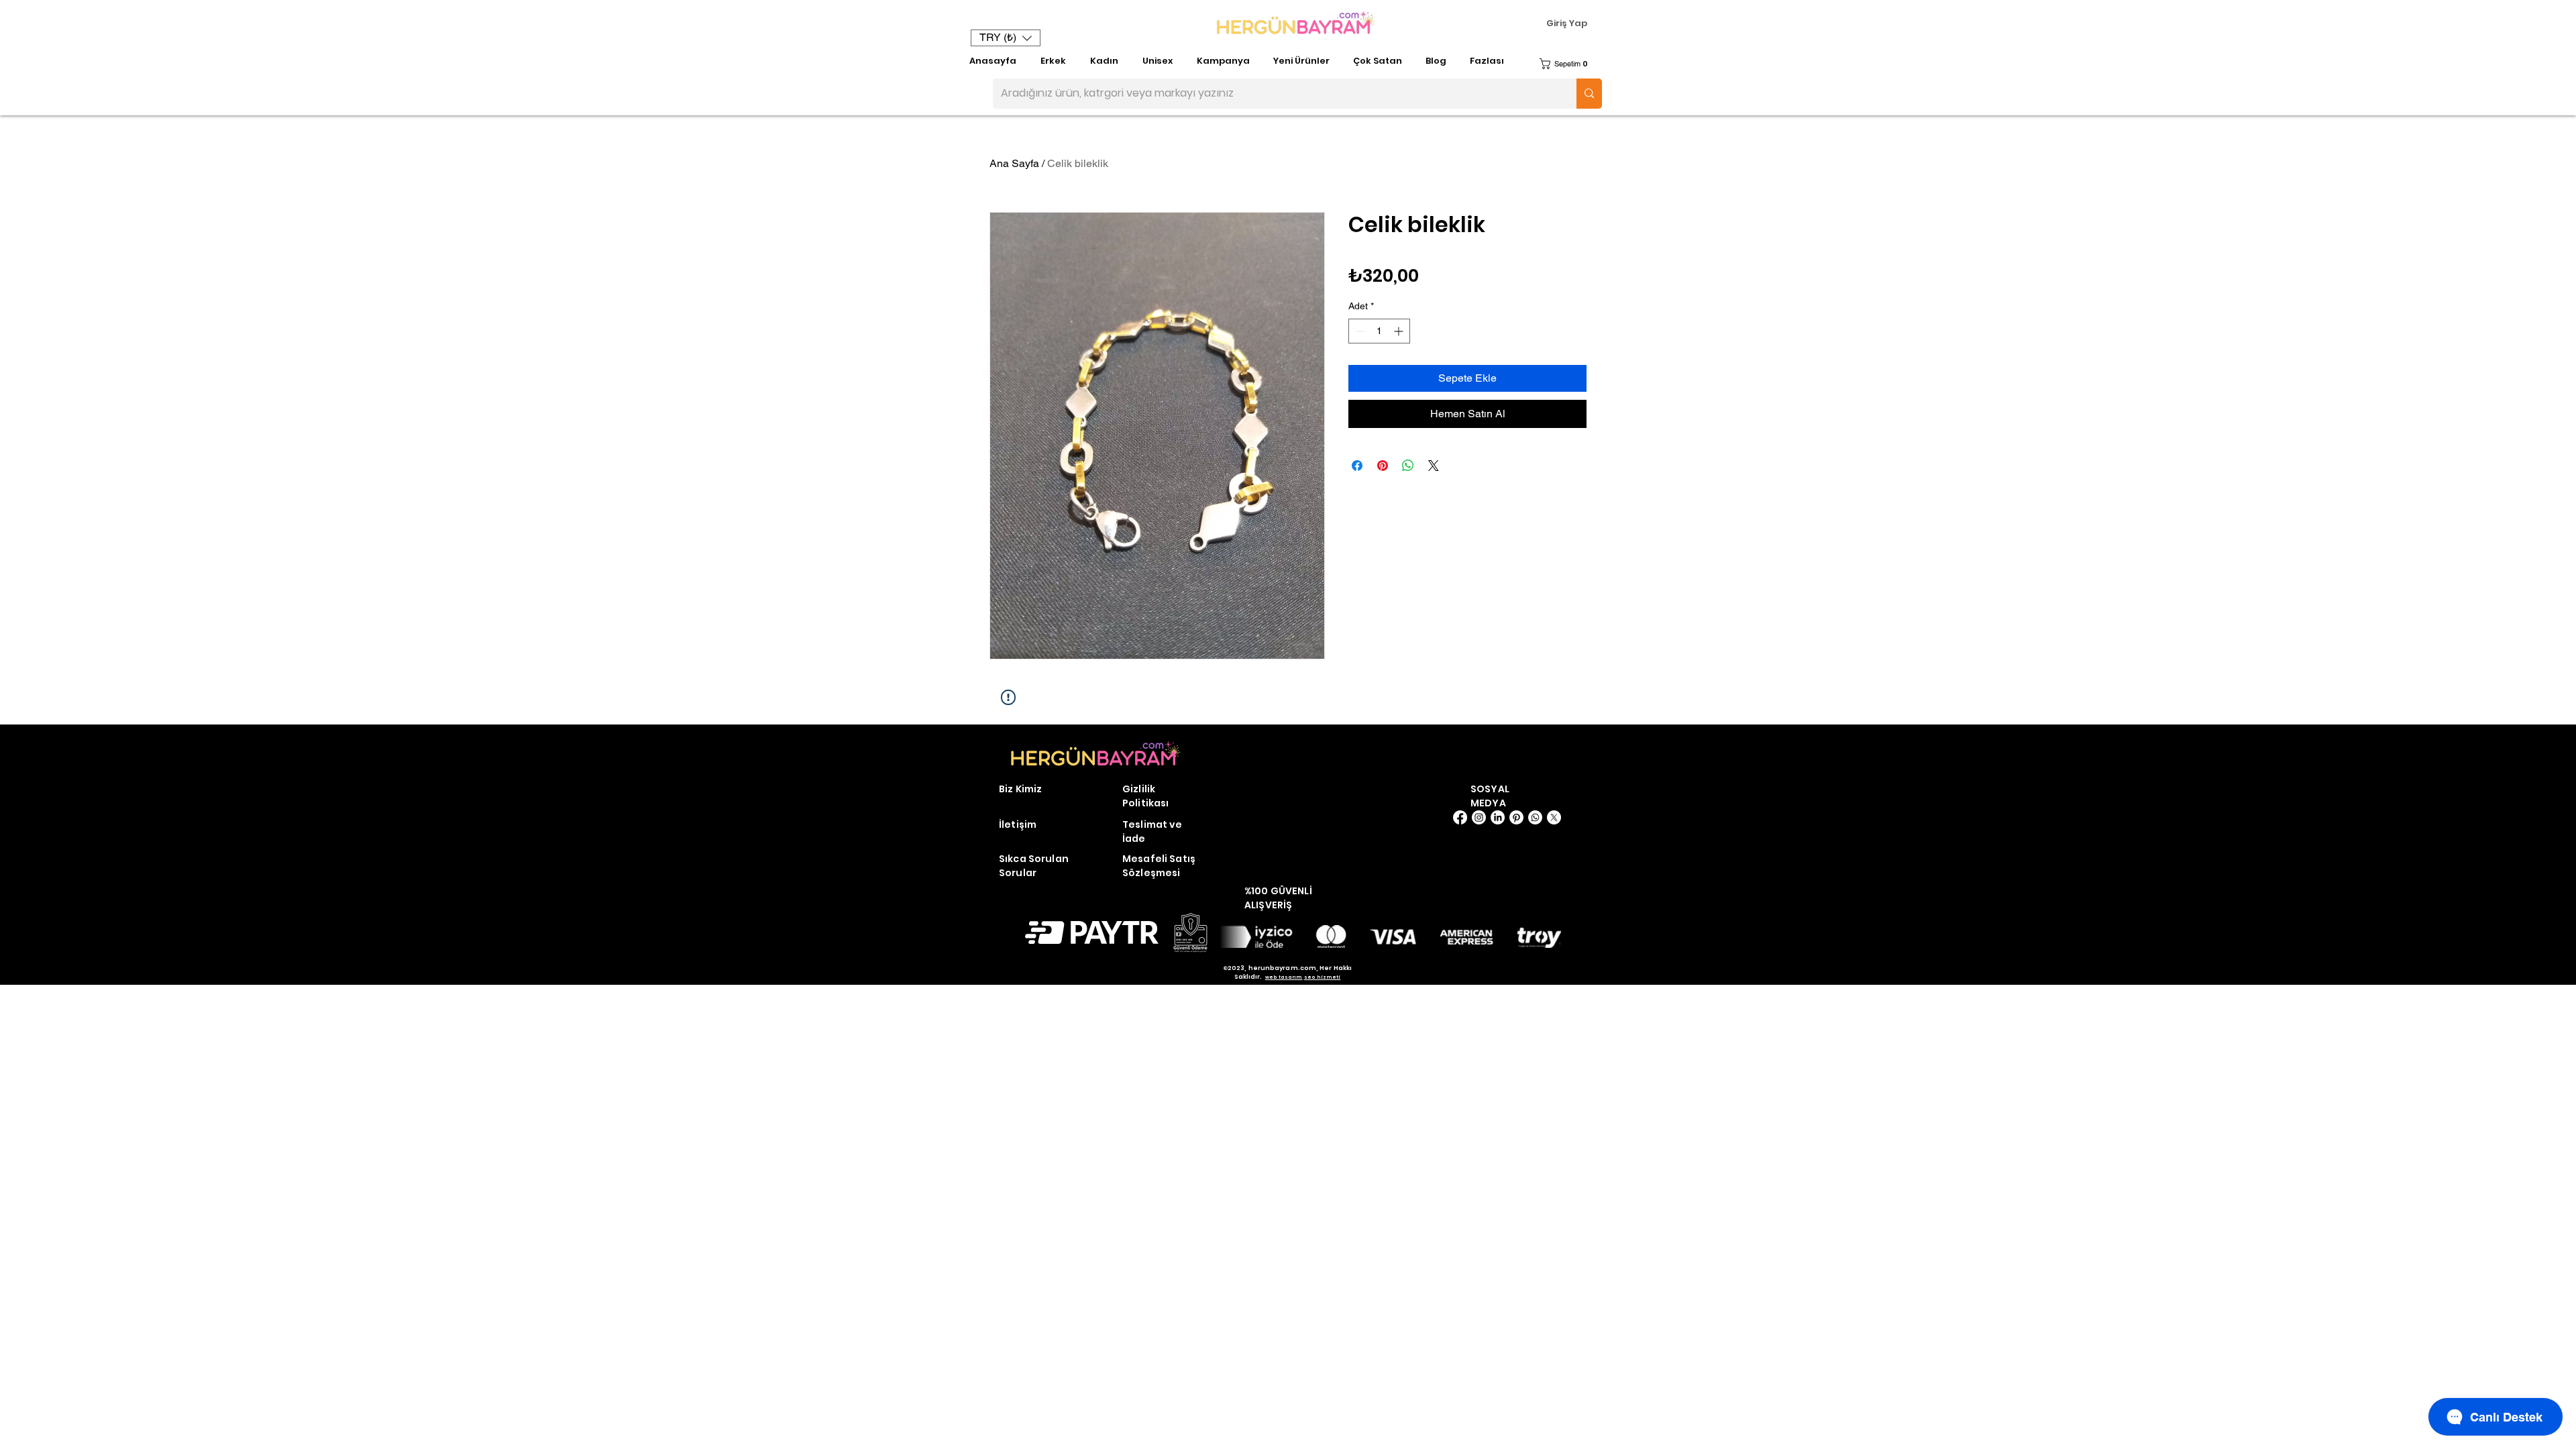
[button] (1006, 38)
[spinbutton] (1379, 331)
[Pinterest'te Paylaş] (1383, 466)
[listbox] (1006, 38)
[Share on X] (1434, 466)
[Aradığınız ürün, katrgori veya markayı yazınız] (1589, 94)
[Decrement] (1359, 331)
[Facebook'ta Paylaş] (1357, 466)
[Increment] (1400, 331)
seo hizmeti (1323, 977)
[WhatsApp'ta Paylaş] (1408, 466)
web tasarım (1284, 977)
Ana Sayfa (1014, 163)
